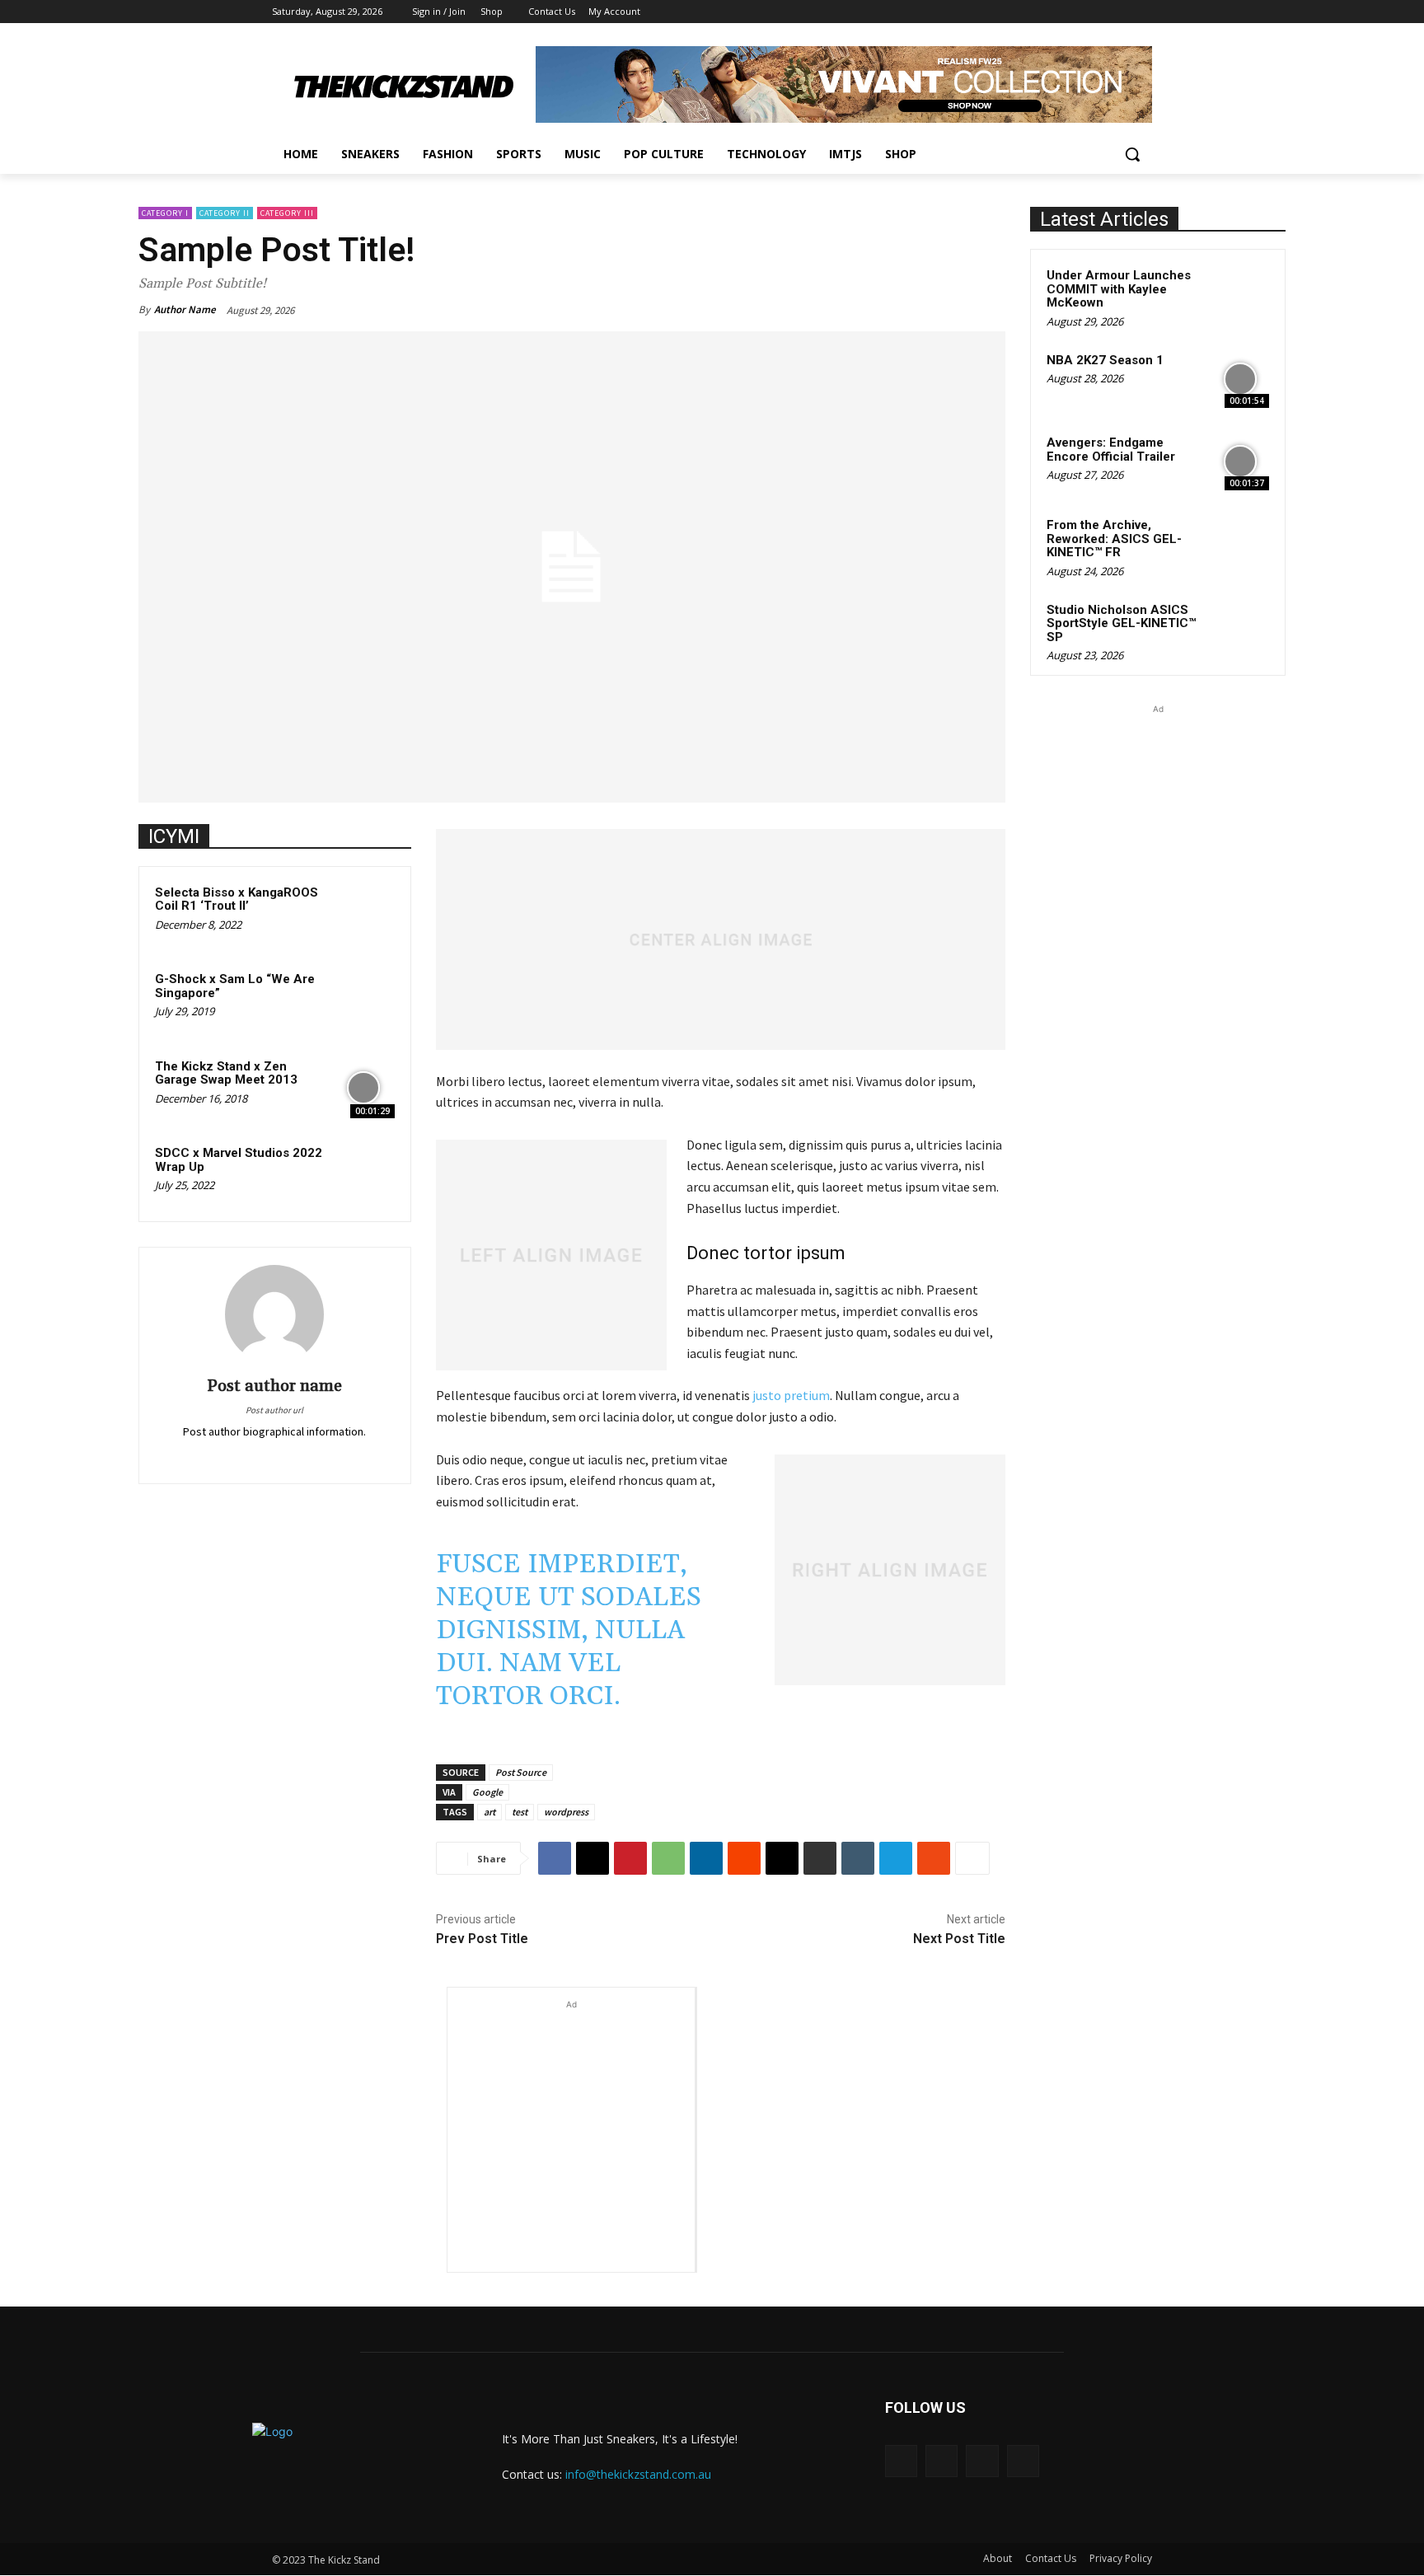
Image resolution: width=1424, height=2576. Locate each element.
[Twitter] (239, 1454)
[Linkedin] (706, 1858)
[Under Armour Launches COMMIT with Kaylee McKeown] (1240, 294)
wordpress (566, 1812)
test (520, 1812)
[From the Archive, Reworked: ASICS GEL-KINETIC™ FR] (1240, 544)
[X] (1097, 12)
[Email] (782, 1858)
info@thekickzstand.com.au (638, 2474)
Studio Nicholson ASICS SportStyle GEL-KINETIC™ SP (1121, 623)
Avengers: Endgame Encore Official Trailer (1111, 450)
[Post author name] (274, 1314)
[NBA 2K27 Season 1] (1240, 379)
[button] (1132, 154)
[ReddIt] (744, 1858)
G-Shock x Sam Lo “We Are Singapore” (235, 986)
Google (487, 1792)
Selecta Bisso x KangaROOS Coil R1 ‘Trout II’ (237, 899)
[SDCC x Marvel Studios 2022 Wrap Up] (363, 1174)
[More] (972, 1858)
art (489, 1812)
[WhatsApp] (668, 1858)
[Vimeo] (1120, 12)
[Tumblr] (858, 1858)
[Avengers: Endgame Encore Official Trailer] (1240, 461)
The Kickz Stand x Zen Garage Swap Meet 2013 (226, 1073)
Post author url (274, 1410)
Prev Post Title (482, 1939)
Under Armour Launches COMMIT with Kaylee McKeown (1119, 289)
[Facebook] (1051, 12)
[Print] (820, 1858)
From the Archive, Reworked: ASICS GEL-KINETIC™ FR (1114, 539)
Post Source (521, 1772)
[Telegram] (896, 1858)
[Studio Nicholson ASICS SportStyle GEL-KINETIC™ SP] (1240, 629)
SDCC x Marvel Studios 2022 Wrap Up (239, 1160)
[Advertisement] (571, 2116)
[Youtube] (1143, 12)
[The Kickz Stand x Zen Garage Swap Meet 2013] (363, 1088)
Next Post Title (959, 1939)
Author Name (185, 309)
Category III (287, 213)
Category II (225, 213)
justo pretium (791, 1395)
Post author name (274, 1386)
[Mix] (934, 1858)
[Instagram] (1074, 12)
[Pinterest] (262, 1454)
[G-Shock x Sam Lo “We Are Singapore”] (363, 1000)
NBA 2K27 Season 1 (1105, 360)
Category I (165, 213)
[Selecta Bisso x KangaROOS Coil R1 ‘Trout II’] (363, 914)
